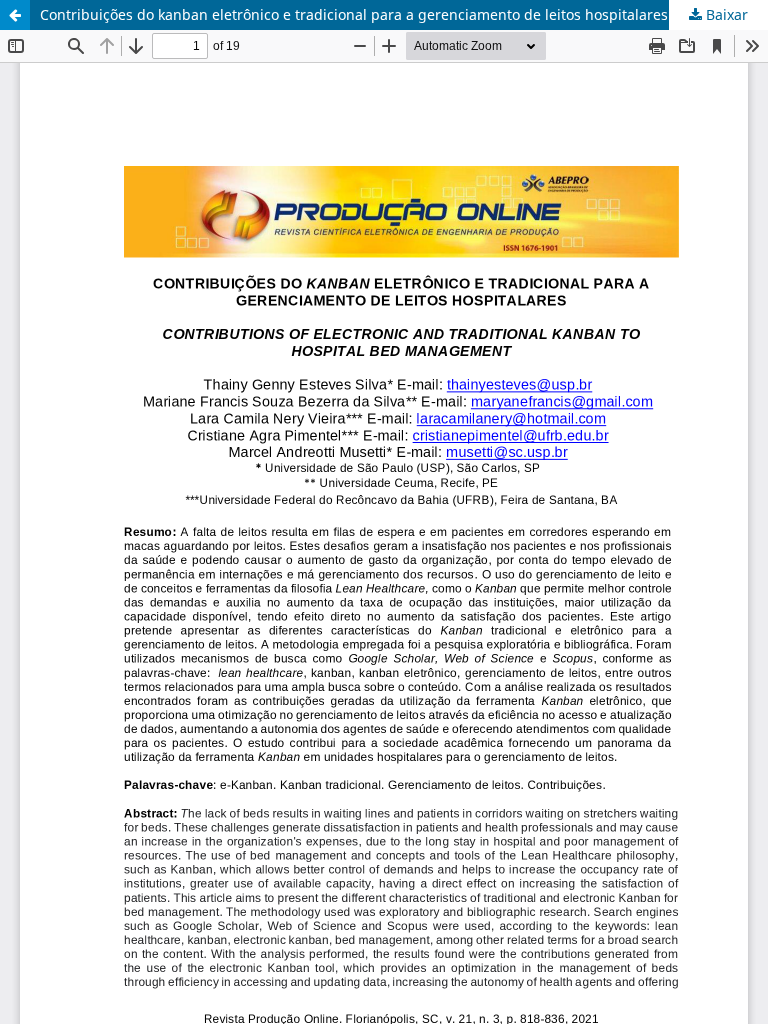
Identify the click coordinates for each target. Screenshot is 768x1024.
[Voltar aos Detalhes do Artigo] (15, 15)
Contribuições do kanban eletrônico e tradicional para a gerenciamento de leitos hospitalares (354, 14)
